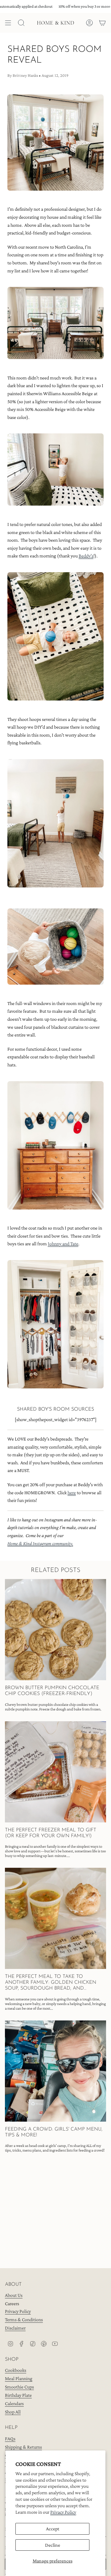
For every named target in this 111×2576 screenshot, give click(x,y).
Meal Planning (19, 2378)
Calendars (14, 2403)
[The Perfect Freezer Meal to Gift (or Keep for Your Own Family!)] (55, 1772)
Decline (53, 2545)
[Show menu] (8, 23)
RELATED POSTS (56, 1570)
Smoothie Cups (19, 2387)
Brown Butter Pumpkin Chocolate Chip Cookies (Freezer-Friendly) (52, 1691)
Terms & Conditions (24, 2320)
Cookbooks (16, 2370)
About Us (14, 2295)
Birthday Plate (18, 2395)
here (72, 1493)
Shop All (13, 2412)
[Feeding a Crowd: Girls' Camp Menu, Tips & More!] (55, 2071)
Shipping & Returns (23, 2447)
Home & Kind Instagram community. (40, 1543)
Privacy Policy (63, 2512)
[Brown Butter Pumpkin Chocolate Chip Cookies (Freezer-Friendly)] (55, 1630)
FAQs (10, 2439)
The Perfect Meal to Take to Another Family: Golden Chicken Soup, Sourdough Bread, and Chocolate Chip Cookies (51, 1983)
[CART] (102, 23)
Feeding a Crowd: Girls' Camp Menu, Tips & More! (54, 2132)
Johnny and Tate (63, 1244)
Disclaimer (15, 2328)
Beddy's (86, 556)
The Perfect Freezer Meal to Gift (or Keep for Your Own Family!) (51, 1833)
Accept (53, 2529)
